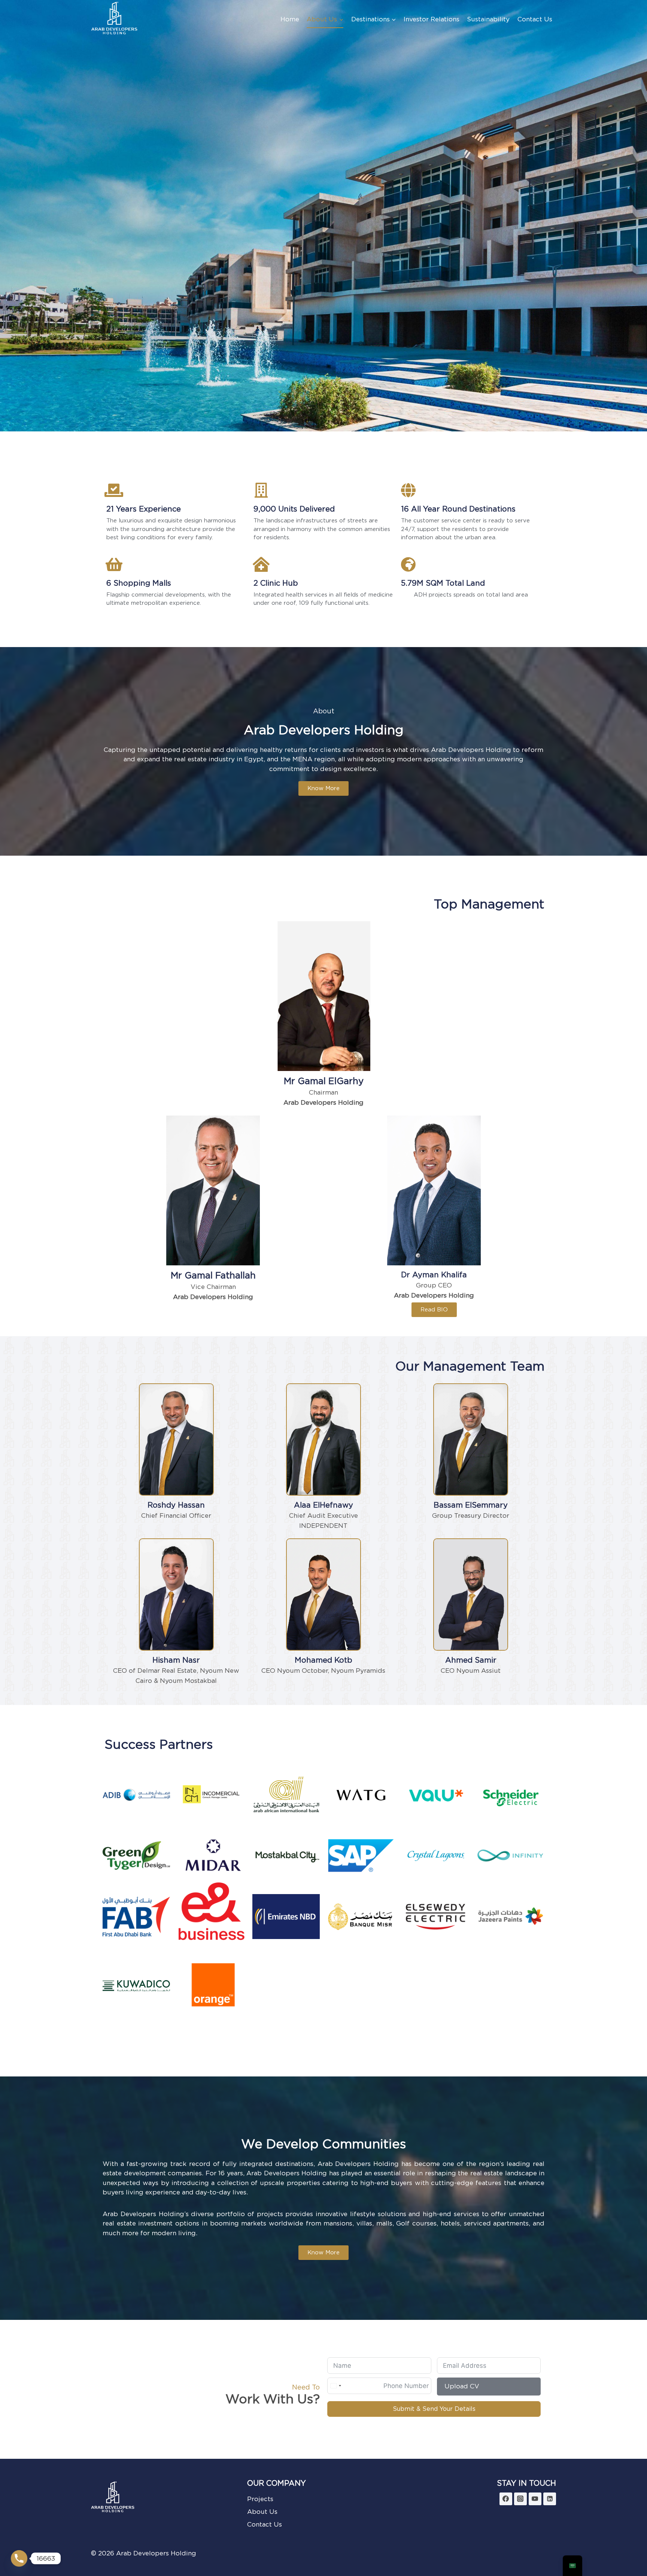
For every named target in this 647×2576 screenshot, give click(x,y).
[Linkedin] (550, 2499)
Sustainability (488, 19)
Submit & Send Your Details (434, 2409)
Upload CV (462, 2386)
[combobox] (335, 2386)
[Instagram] (520, 2499)
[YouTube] (535, 2499)
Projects (260, 2499)
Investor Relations (432, 19)
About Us (262, 2512)
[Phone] (19, 2558)
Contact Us (535, 19)
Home (290, 19)
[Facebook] (506, 2499)
